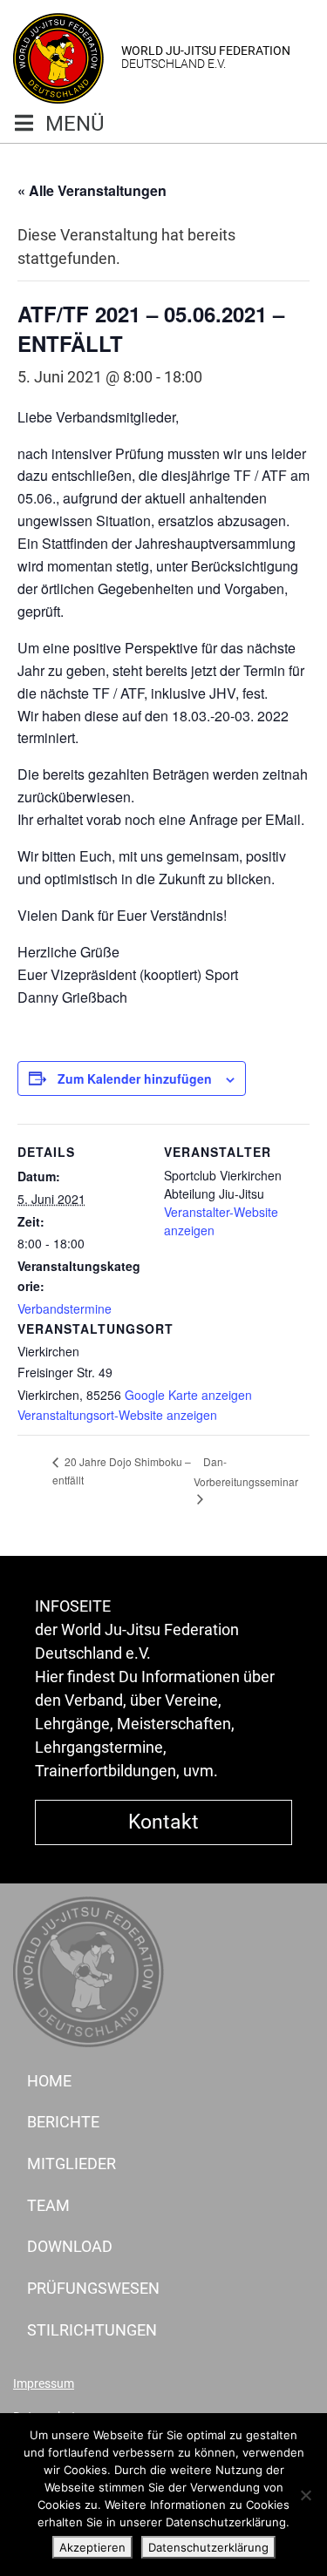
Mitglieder (72, 2164)
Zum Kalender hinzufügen (135, 1078)
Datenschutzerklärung (208, 2547)
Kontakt (163, 1822)
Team (48, 2205)
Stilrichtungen (92, 2330)
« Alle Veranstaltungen (92, 190)
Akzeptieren (92, 2547)
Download (70, 2246)
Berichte (63, 2122)
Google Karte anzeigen (188, 1395)
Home (49, 2081)
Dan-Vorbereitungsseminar (246, 1471)
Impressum (44, 2384)
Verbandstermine (65, 1308)
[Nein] (305, 2495)
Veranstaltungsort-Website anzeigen (117, 1415)
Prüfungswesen (93, 2288)
